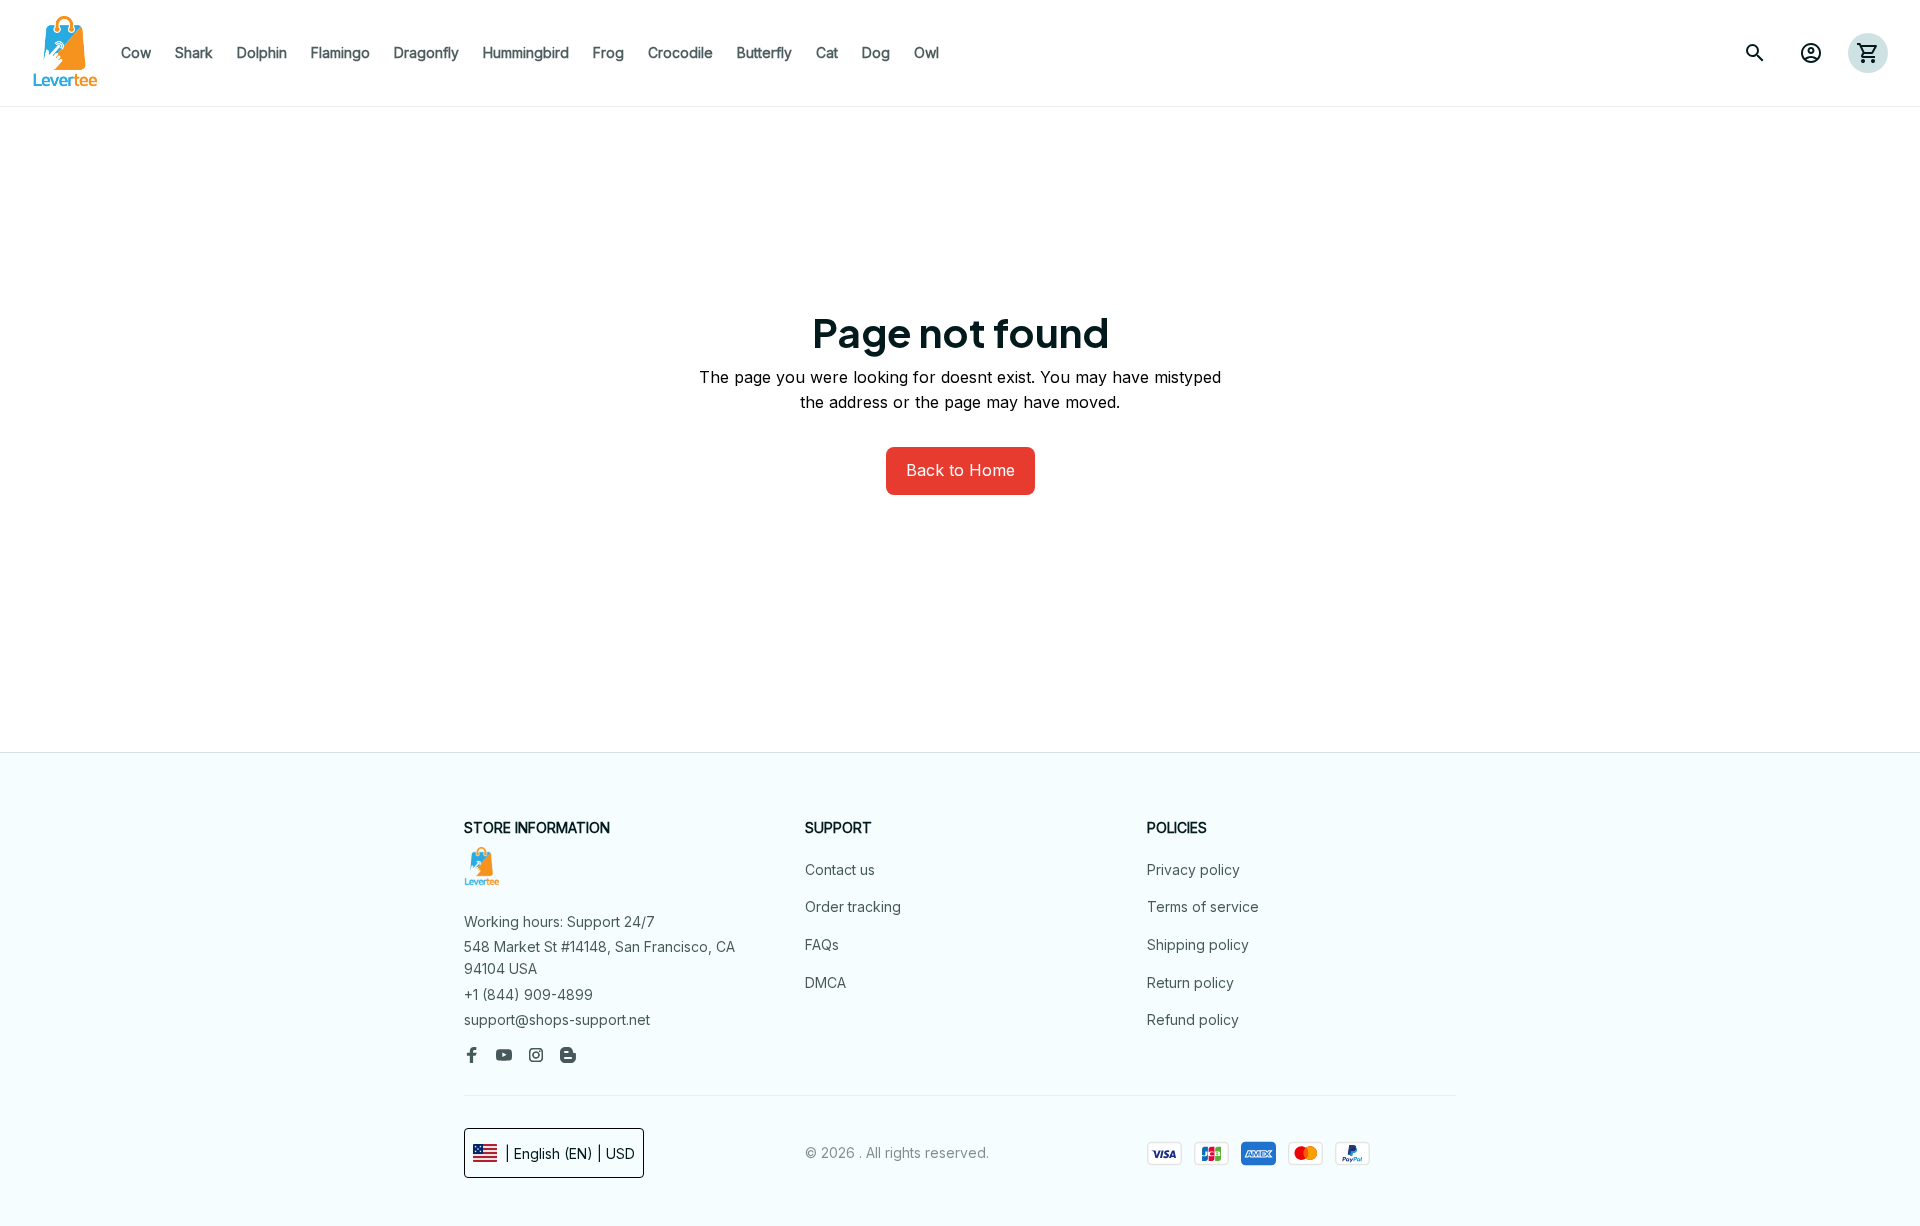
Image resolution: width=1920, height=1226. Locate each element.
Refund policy (1193, 1019)
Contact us (840, 869)
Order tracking (853, 906)
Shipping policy (1198, 944)
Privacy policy (1193, 869)
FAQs (822, 944)
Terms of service (1203, 906)
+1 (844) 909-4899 (528, 994)
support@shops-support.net (557, 1019)
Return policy (1190, 982)
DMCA (825, 982)
